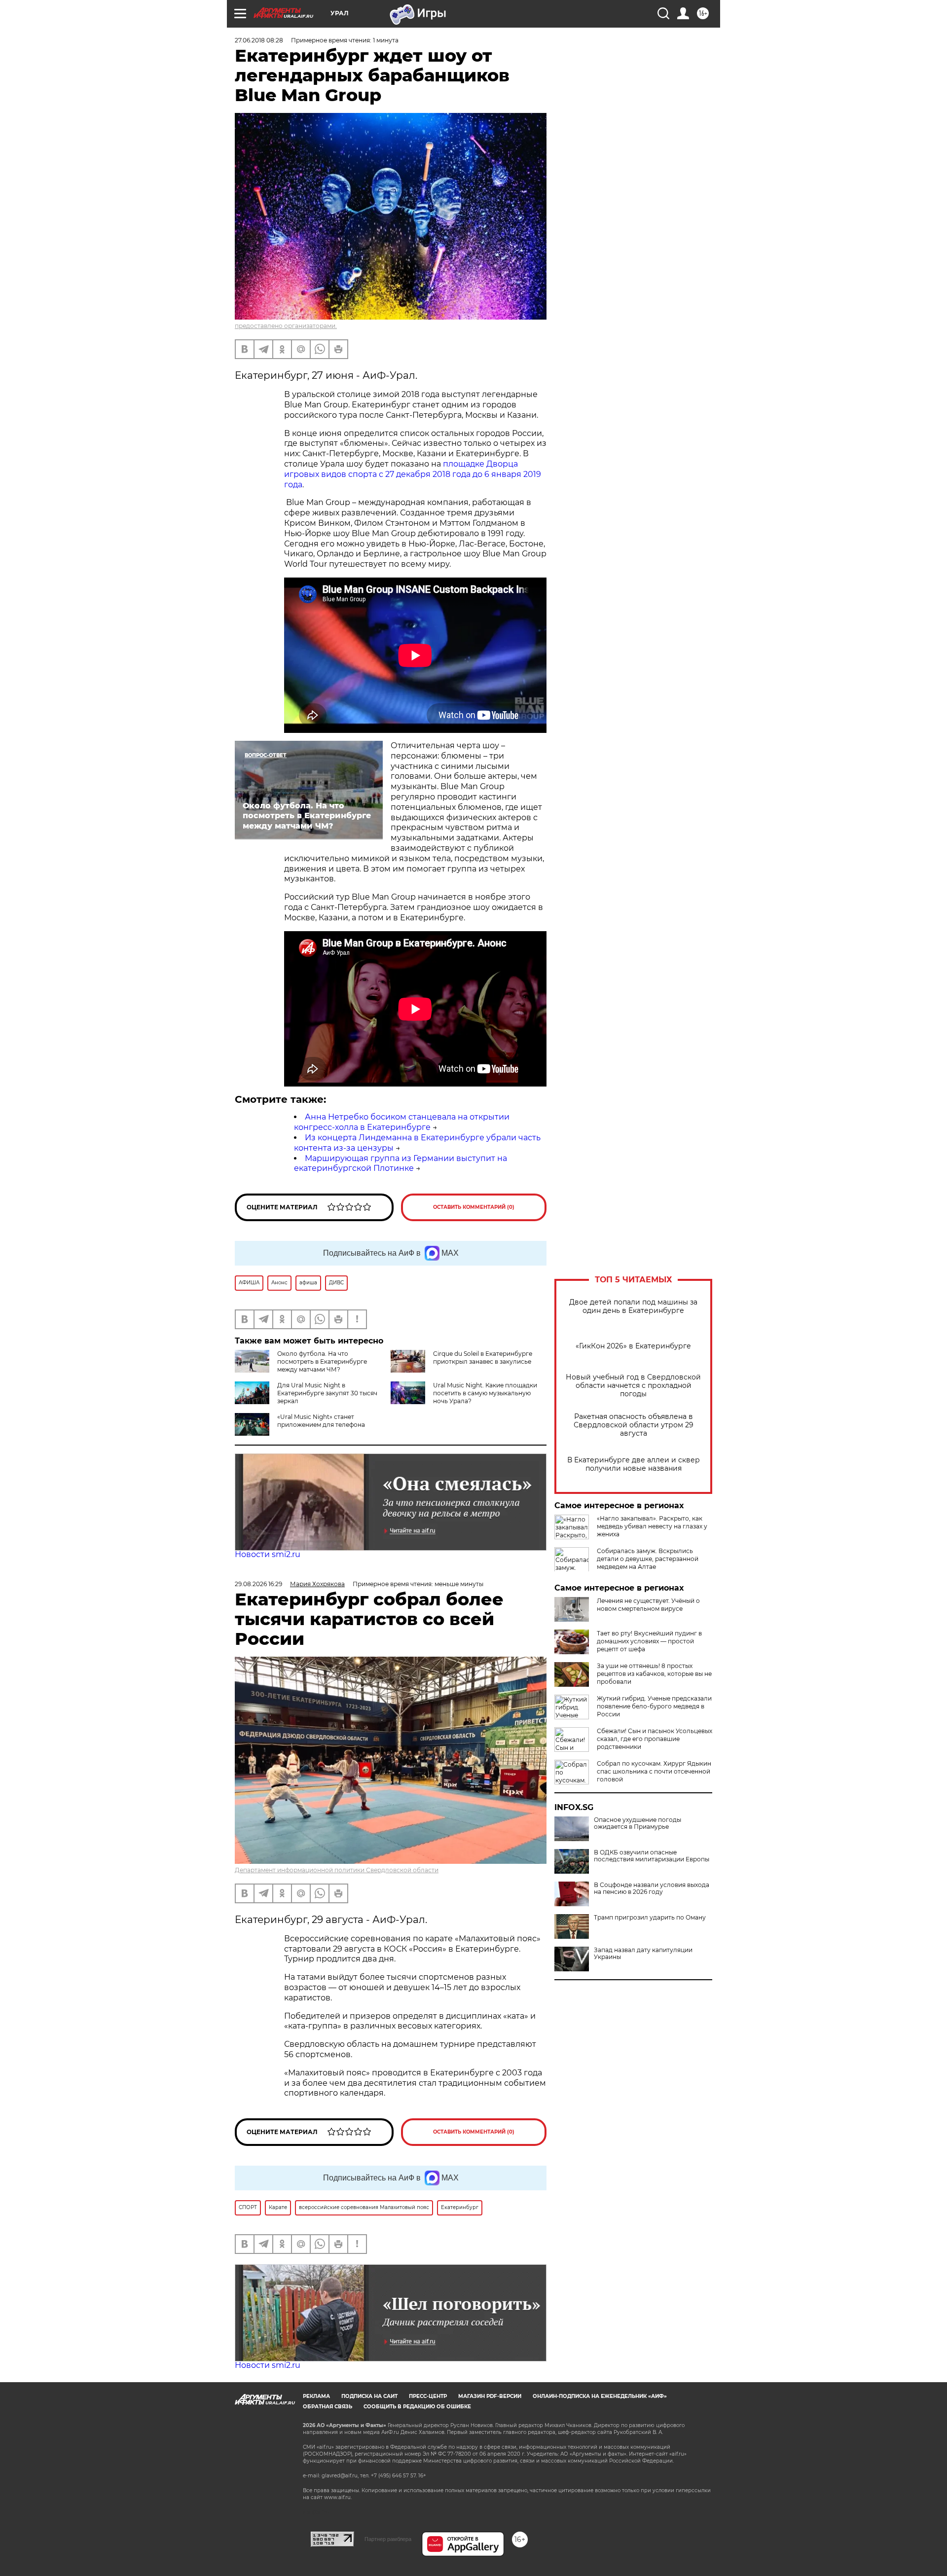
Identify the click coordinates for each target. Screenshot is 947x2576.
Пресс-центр (428, 2396)
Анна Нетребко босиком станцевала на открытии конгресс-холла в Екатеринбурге (402, 1122)
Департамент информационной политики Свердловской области (337, 1870)
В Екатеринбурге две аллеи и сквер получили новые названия (634, 1464)
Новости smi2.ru (268, 1554)
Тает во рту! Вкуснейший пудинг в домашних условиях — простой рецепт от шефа (649, 1641)
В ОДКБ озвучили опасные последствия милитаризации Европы (652, 1856)
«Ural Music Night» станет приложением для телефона (321, 1421)
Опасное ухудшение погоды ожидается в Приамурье (637, 1823)
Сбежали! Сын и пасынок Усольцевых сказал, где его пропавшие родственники (655, 1739)
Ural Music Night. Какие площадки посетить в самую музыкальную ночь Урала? (485, 1393)
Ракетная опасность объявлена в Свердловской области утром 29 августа (634, 1425)
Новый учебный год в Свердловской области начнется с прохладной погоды (633, 1386)
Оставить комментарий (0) (474, 1207)
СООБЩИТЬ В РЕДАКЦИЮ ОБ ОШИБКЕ (417, 2407)
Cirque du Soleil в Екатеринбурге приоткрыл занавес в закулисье (483, 1358)
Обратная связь (328, 2407)
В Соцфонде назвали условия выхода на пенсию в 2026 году (652, 1888)
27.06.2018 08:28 (259, 40)
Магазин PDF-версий (490, 2396)
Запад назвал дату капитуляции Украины (643, 1954)
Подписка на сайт (369, 2396)
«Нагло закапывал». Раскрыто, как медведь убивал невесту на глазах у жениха (652, 1526)
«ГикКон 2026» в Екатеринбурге (633, 1346)
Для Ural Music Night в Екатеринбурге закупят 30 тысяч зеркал (327, 1393)
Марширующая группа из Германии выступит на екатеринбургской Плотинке (401, 1163)
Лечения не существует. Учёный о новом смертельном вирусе (648, 1605)
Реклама (316, 2396)
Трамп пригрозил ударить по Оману (650, 1918)
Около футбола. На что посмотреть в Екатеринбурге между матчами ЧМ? (322, 1361)
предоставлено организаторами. (286, 326)
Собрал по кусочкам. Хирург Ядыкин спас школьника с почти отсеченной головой (654, 1771)
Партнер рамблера (388, 2539)
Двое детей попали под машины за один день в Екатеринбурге (633, 1306)
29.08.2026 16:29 (258, 1584)
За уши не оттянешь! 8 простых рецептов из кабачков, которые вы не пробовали (654, 1674)
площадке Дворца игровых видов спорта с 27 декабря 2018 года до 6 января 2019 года (413, 474)
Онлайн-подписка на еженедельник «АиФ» (600, 2396)
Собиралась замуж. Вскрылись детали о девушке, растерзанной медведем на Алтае (648, 1559)
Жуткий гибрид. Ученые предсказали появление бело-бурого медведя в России (654, 1706)
